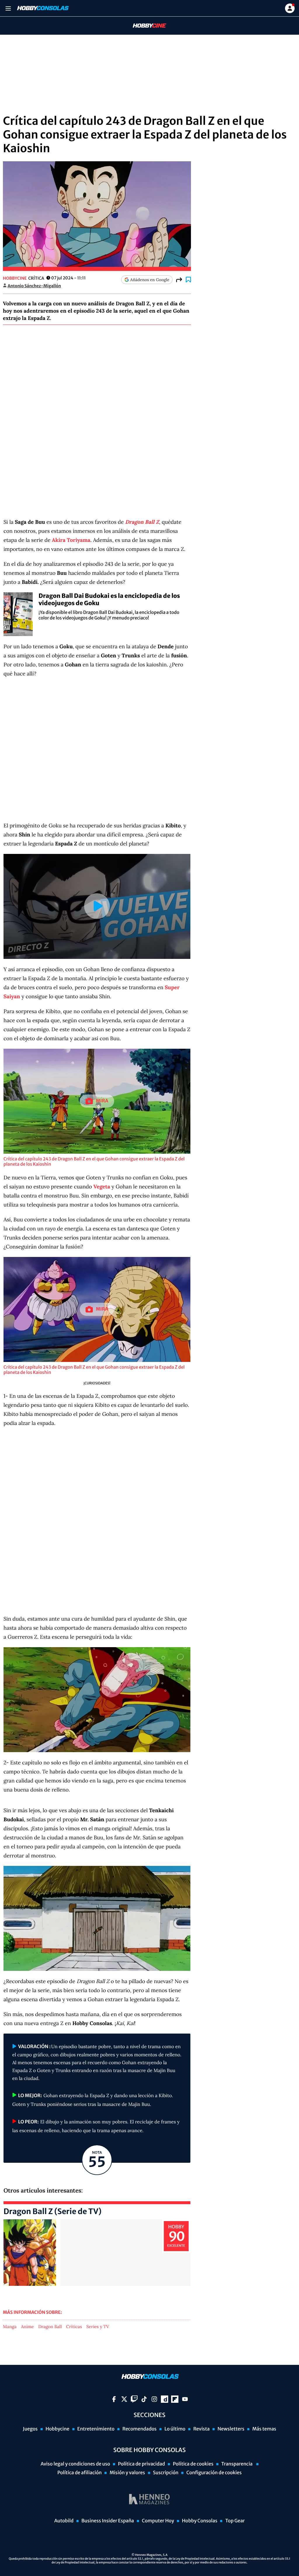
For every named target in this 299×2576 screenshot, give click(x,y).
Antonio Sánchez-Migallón (34, 286)
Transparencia (237, 2464)
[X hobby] (124, 2399)
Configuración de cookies (214, 2473)
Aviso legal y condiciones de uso (75, 2464)
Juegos (30, 2429)
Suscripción (166, 2473)
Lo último (175, 2429)
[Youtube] (185, 2399)
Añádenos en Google (150, 280)
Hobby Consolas (200, 2521)
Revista (201, 2429)
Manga (10, 2327)
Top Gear (235, 2521)
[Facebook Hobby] (114, 2399)
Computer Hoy (158, 2521)
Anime (27, 2327)
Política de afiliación (79, 2473)
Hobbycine (145, 26)
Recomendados (139, 2429)
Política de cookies (193, 2464)
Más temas (264, 2429)
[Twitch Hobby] (134, 2399)
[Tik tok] (144, 2399)
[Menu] (8, 8)
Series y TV (98, 2327)
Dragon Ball (50, 2327)
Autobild (64, 2521)
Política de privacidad (141, 2464)
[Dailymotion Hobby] (165, 2399)
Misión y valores (127, 2473)
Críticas (74, 2327)
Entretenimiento (96, 2429)
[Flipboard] (175, 2399)
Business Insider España (108, 2521)
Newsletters (231, 2429)
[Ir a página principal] (42, 8)
